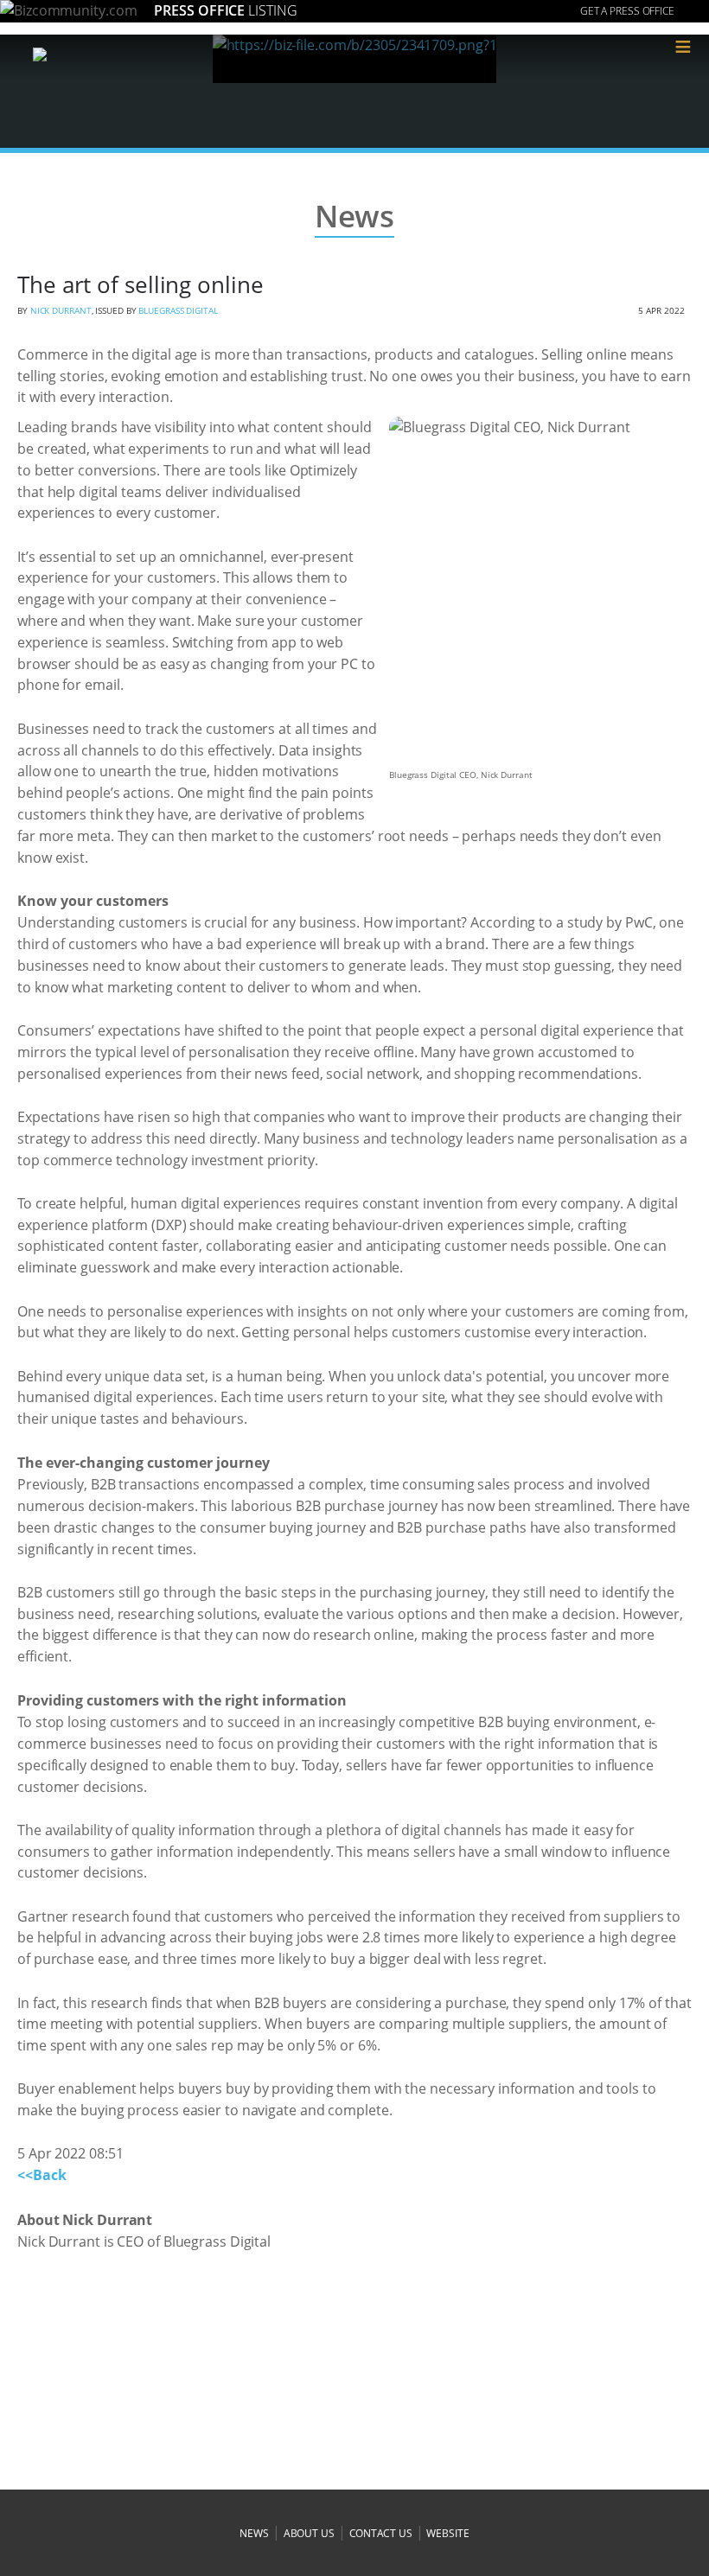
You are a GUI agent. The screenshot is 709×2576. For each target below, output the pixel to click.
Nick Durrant (61, 310)
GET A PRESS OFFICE (627, 11)
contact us (381, 2533)
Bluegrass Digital (178, 310)
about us (309, 2533)
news (254, 2533)
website (447, 2533)
